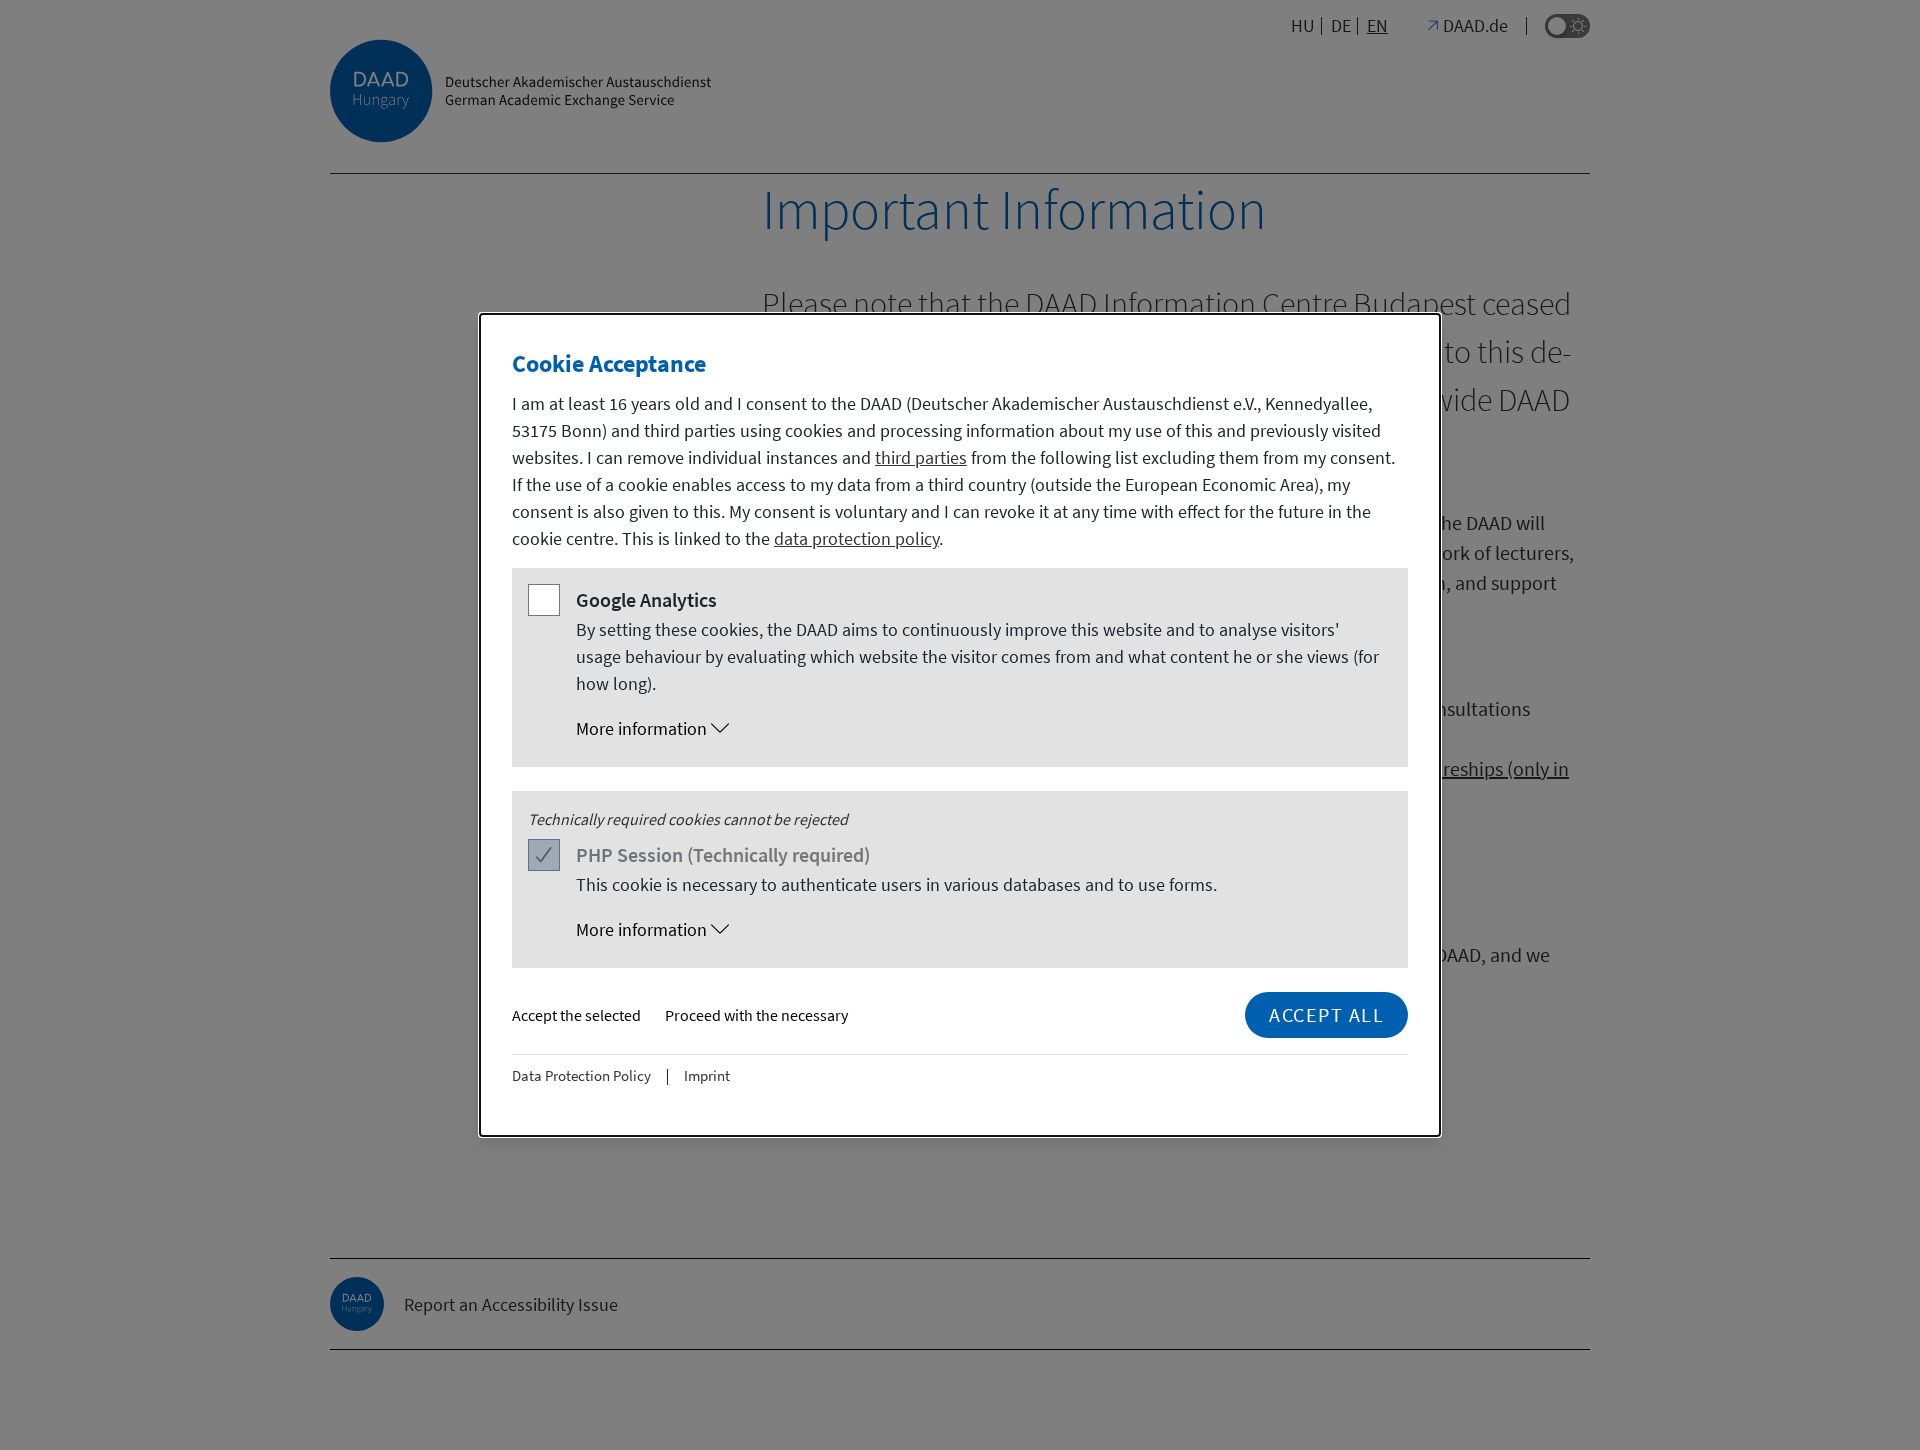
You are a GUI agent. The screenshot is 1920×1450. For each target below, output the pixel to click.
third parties (921, 457)
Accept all (1326, 1014)
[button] (980, 729)
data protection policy (856, 538)
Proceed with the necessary (756, 1015)
